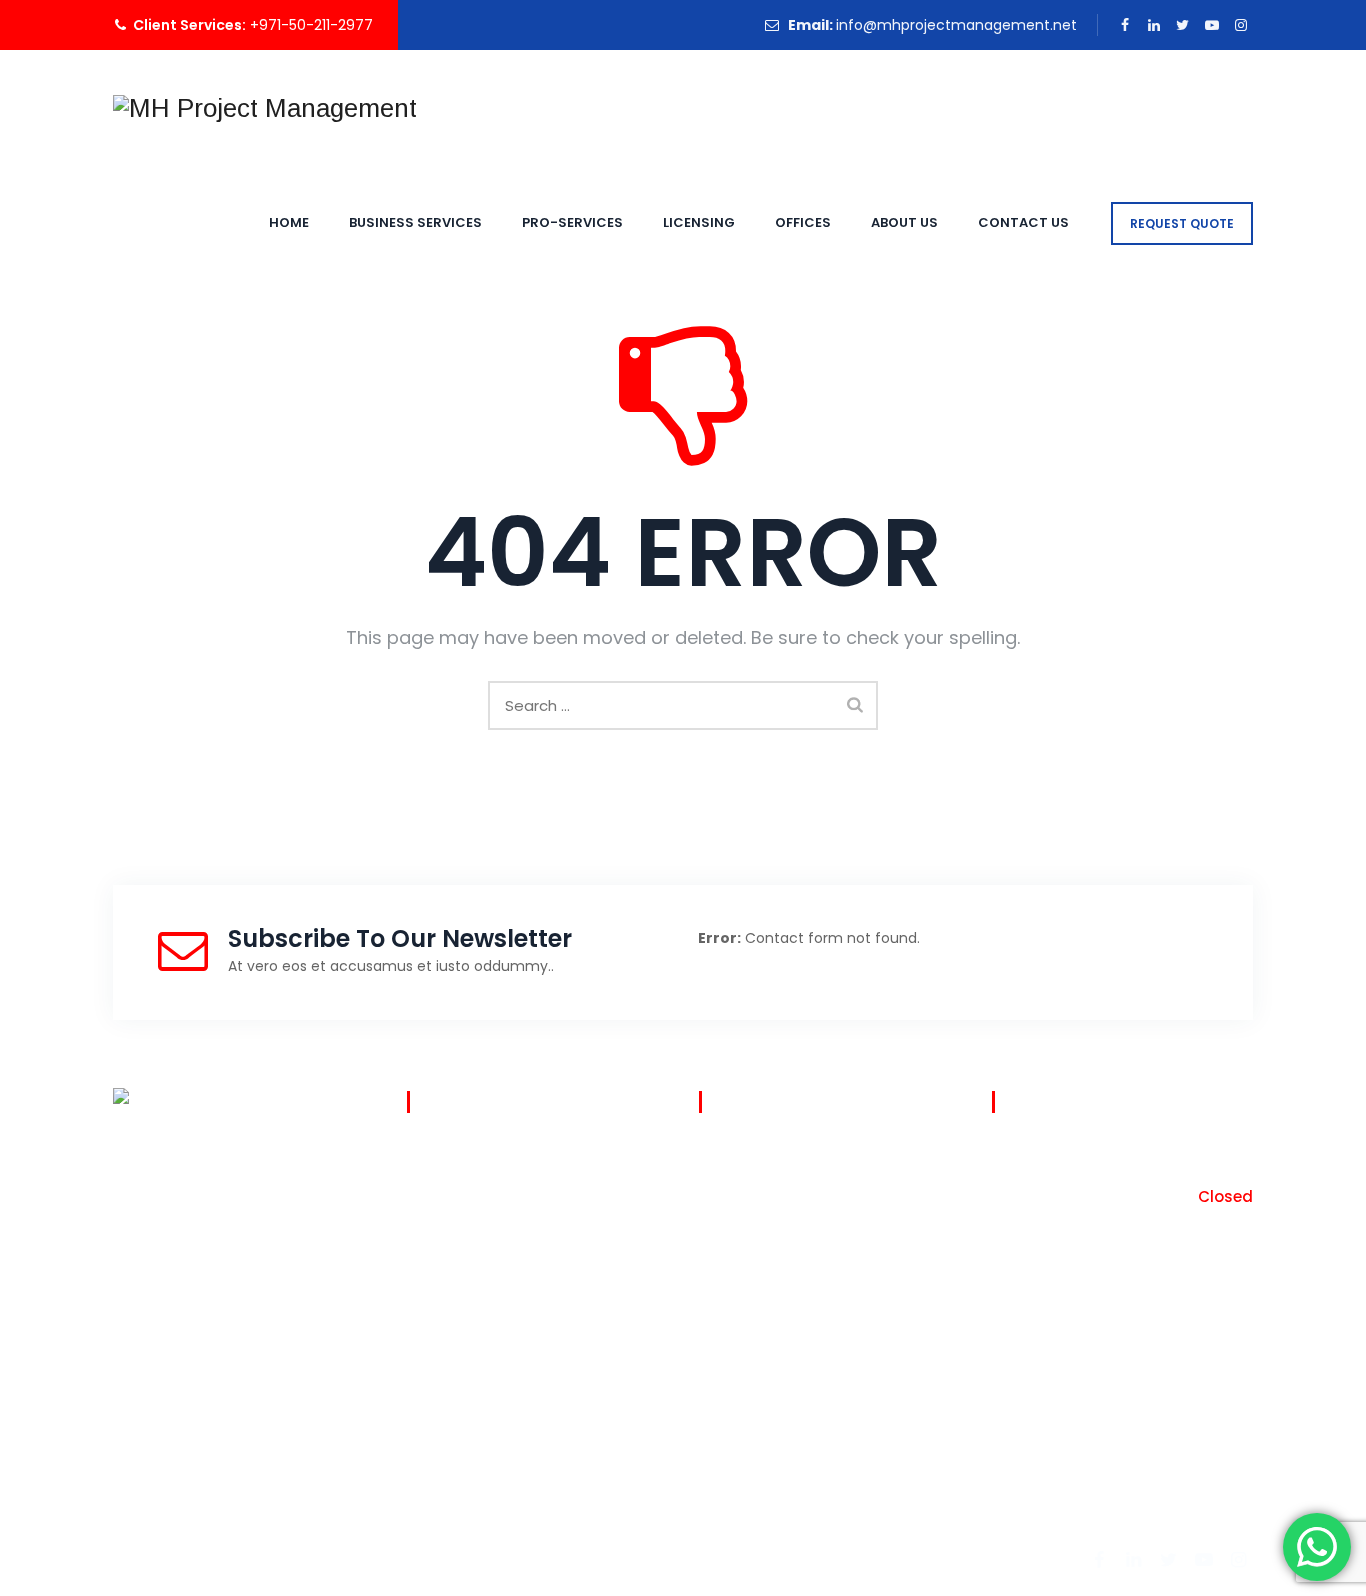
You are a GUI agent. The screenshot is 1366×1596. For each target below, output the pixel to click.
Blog (712, 1154)
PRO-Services (572, 222)
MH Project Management (327, 1557)
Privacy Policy (745, 1232)
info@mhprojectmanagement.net (956, 25)
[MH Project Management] (265, 107)
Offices (803, 222)
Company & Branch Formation (513, 1349)
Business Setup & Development (515, 1310)
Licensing (699, 222)
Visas (423, 1154)
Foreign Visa (447, 1271)
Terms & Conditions (767, 1193)
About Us (904, 222)
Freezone (438, 1232)
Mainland (437, 1193)
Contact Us (1023, 222)
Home (289, 222)
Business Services (415, 222)
